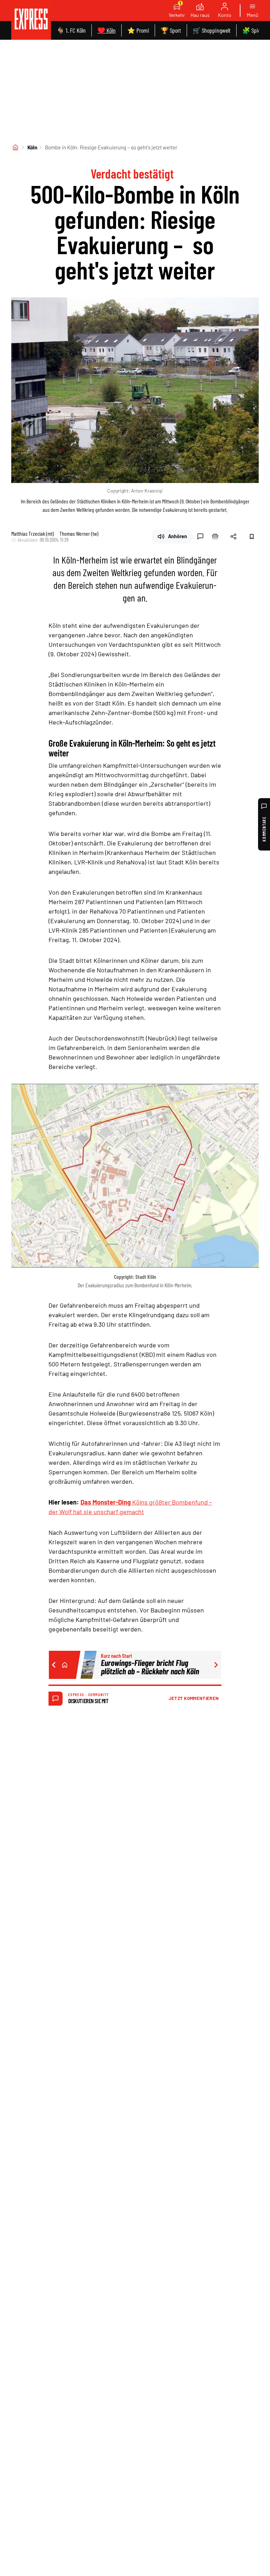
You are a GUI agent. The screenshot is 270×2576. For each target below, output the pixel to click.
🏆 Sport (171, 30)
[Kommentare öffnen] (200, 536)
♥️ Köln (107, 30)
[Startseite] (15, 147)
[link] (31, 20)
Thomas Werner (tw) (79, 533)
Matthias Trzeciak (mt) (33, 533)
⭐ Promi (138, 30)
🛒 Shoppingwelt (212, 30)
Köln (32, 147)
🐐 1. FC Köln (71, 30)
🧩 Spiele (253, 30)
